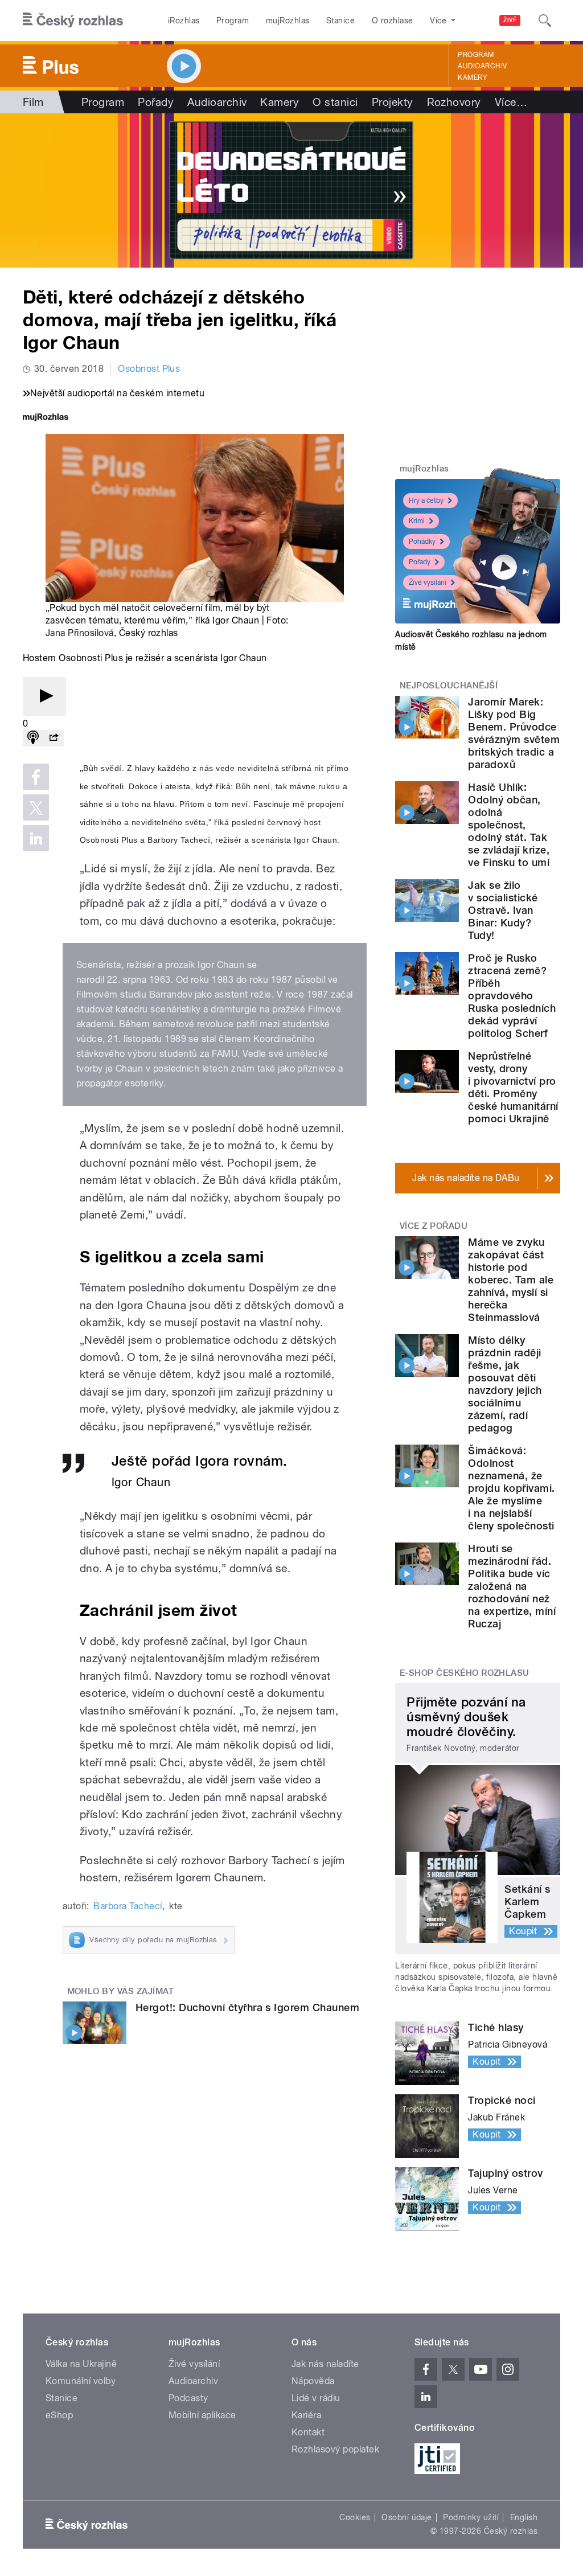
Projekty (393, 102)
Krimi (417, 521)
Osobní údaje (407, 2517)
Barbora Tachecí (128, 1906)
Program (233, 20)
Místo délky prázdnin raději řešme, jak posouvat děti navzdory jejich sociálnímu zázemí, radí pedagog (505, 1384)
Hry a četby (426, 501)
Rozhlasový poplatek (335, 2449)
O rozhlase (393, 20)
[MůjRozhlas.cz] (46, 418)
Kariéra (306, 2415)
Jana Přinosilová (80, 633)
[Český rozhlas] (73, 20)
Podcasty (188, 2398)
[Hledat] (545, 20)
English (524, 2517)
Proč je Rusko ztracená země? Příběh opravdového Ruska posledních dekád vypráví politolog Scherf (512, 996)
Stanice (340, 20)
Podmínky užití (471, 2517)
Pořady (156, 102)
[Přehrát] (44, 697)
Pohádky (422, 542)
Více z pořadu (434, 1226)
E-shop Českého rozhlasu (465, 1673)
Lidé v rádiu (316, 2398)
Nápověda (313, 2381)
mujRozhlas (288, 20)
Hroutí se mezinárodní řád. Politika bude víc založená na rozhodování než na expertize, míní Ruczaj (512, 1586)
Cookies (355, 2517)
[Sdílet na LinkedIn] (36, 838)
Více (511, 102)
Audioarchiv (482, 66)
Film (33, 102)
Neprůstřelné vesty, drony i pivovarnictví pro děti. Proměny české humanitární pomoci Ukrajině (513, 1087)
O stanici (335, 102)
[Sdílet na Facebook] (36, 777)
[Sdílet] (54, 738)
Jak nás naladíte (325, 2364)
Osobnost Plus (149, 369)
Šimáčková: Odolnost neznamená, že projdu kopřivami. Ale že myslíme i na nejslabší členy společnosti (511, 1488)
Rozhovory (454, 102)
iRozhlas (184, 20)
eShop (59, 2415)
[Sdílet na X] (36, 807)
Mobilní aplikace (202, 2415)
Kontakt (308, 2432)
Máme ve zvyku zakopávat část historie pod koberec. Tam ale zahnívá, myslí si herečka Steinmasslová (511, 1280)
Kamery (473, 77)
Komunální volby (81, 2381)
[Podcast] (33, 738)
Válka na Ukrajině (81, 2364)
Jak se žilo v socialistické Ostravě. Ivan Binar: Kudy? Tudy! (503, 910)
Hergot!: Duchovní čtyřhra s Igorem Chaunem (247, 2007)
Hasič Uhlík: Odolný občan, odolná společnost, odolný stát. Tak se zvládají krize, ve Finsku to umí (509, 825)
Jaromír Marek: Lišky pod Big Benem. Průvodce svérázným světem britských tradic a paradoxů (514, 733)
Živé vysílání (428, 583)
